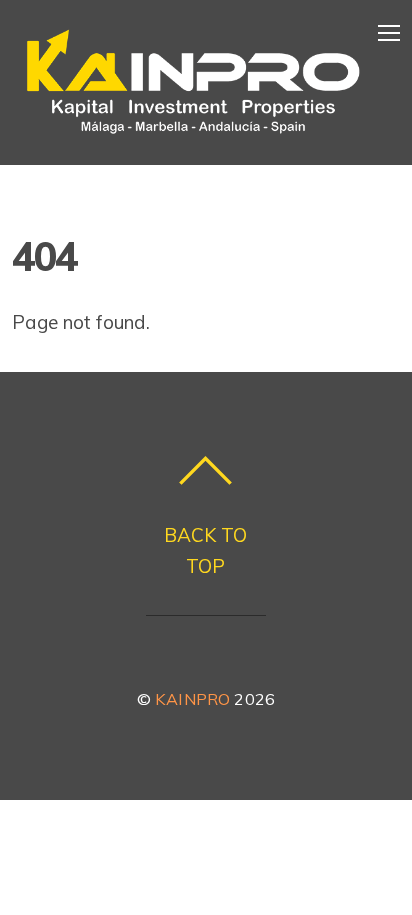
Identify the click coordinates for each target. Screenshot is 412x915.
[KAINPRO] (193, 134)
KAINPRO (192, 699)
